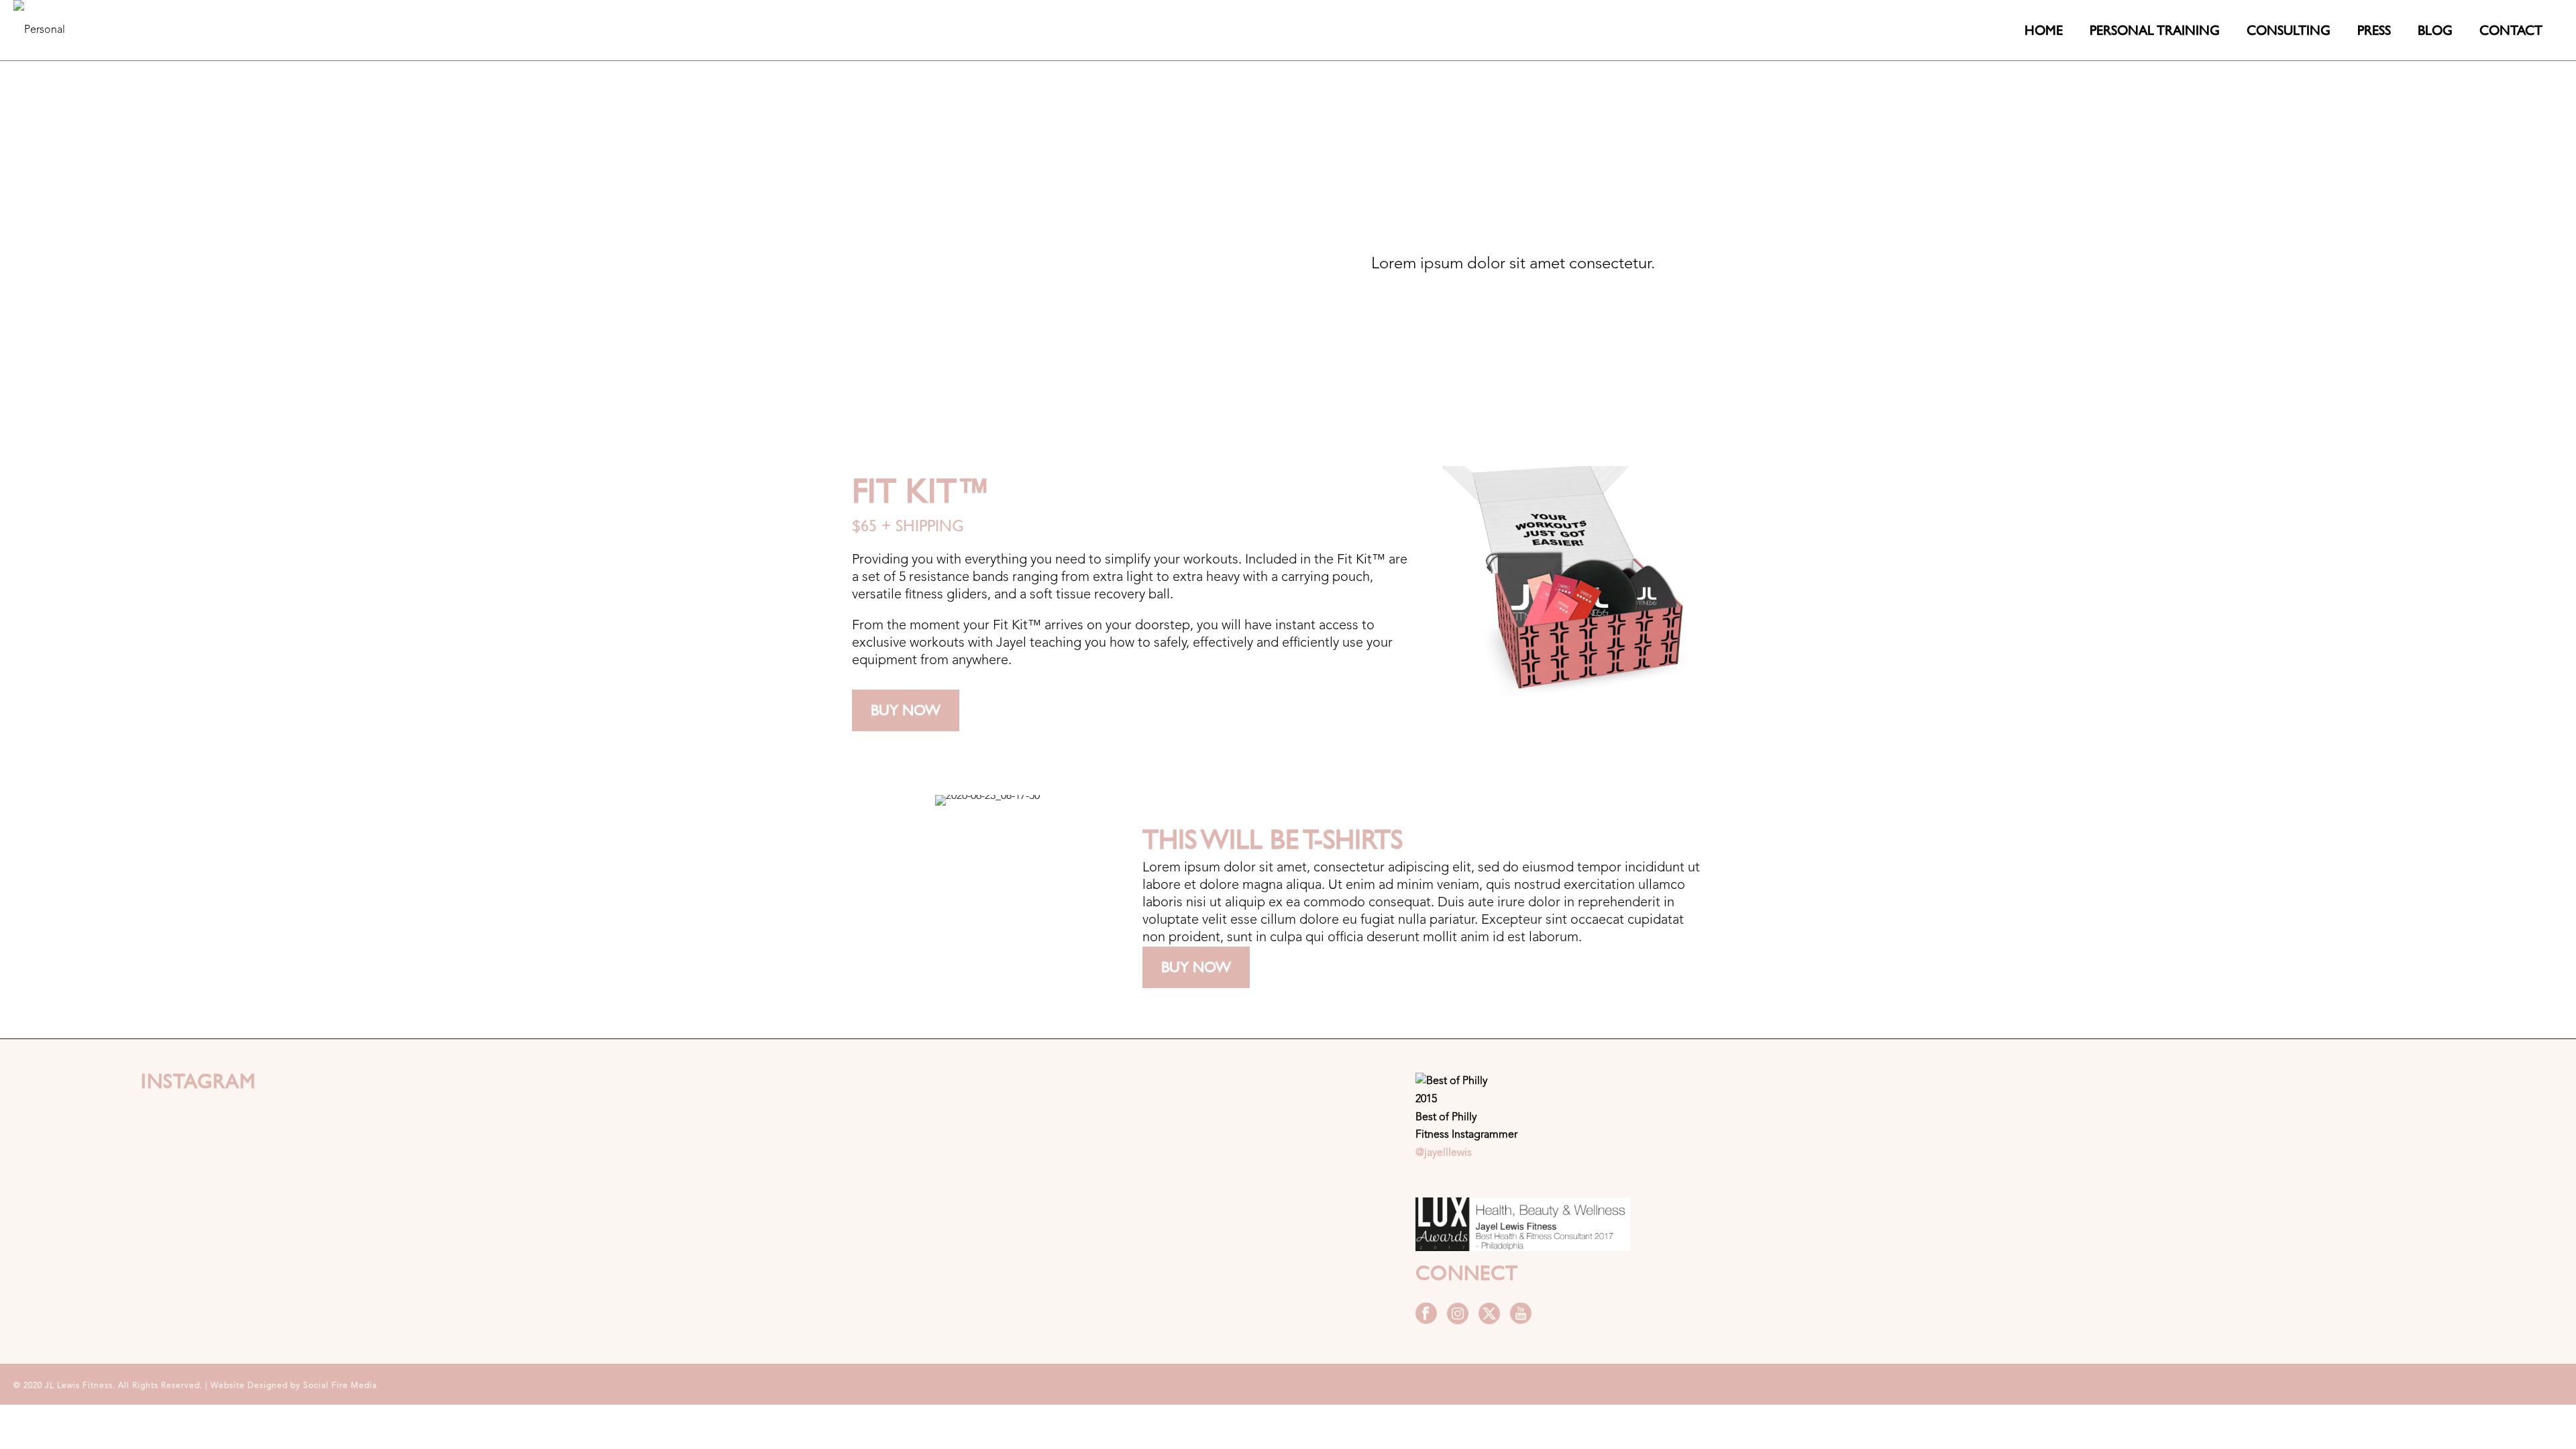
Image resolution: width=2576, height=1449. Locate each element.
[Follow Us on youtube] (1521, 1315)
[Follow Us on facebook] (1426, 1315)
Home (2044, 30)
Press (2374, 30)
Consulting (2289, 30)
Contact (2511, 30)
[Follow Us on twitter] (1489, 1315)
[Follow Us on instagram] (1458, 1315)
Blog (2435, 30)
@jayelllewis (1444, 1153)
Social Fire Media (340, 1386)
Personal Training (2155, 30)
